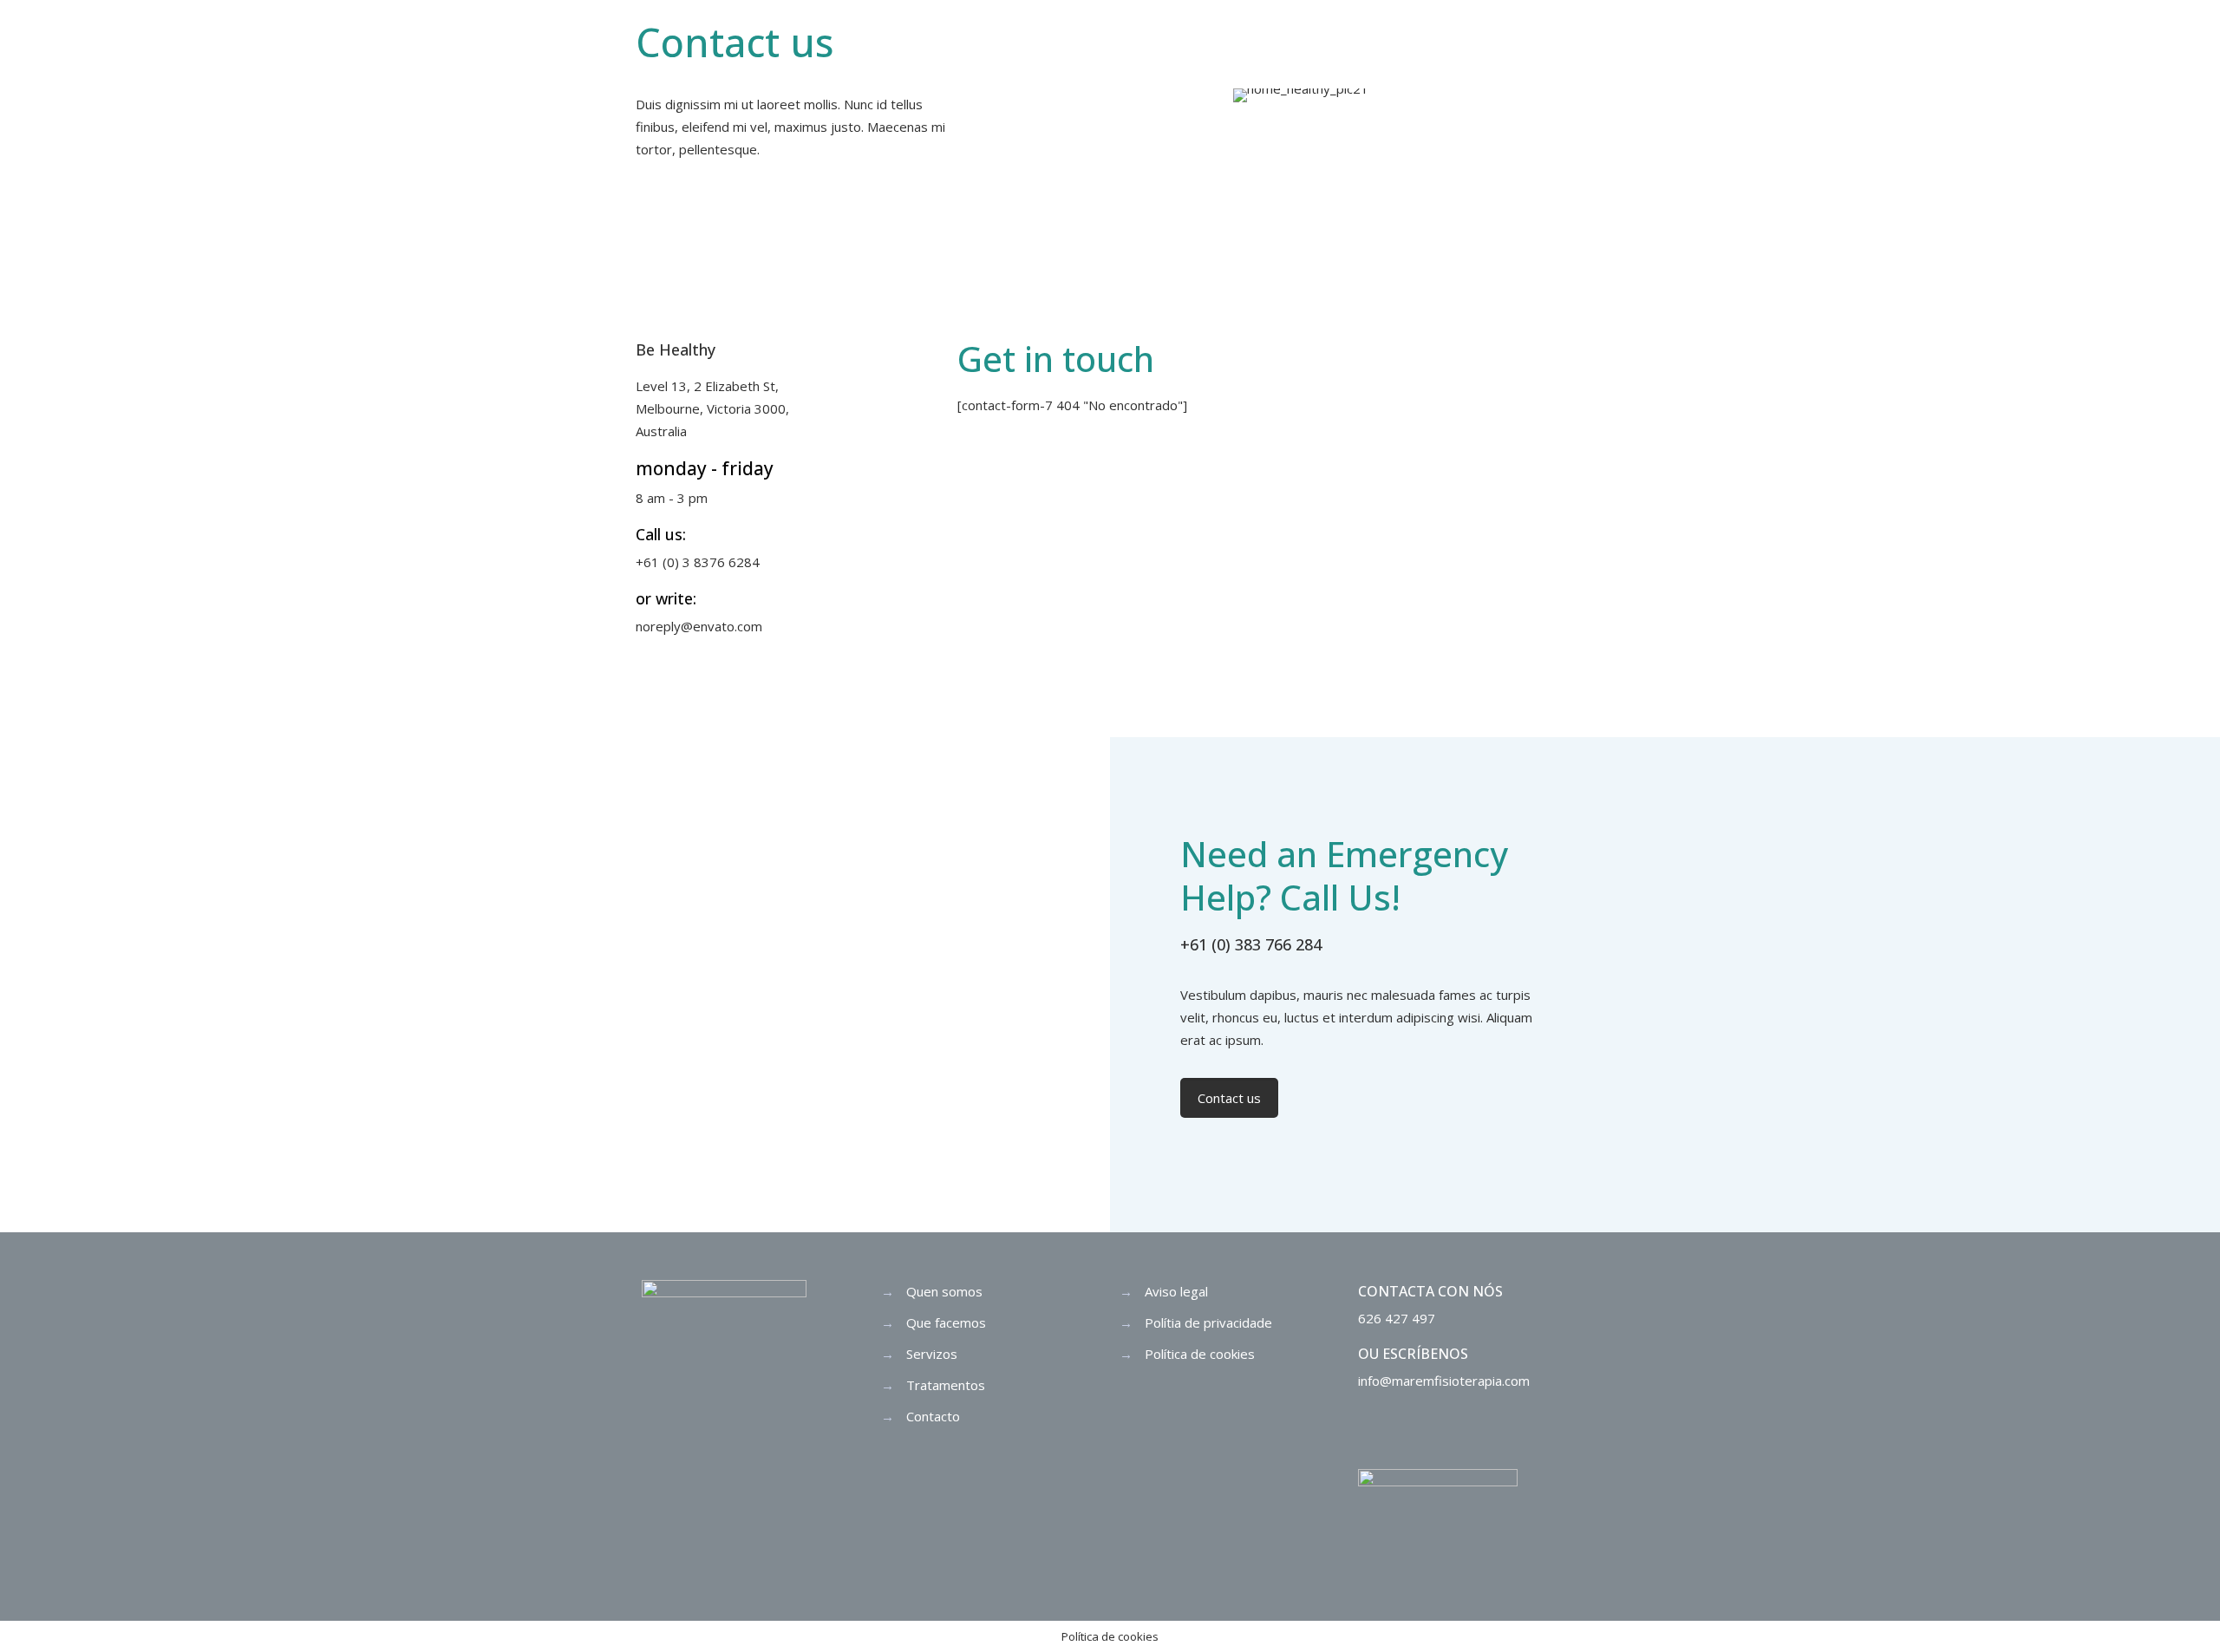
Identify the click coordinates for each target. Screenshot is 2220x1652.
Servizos (932, 1354)
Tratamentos (946, 1385)
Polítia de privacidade (1208, 1322)
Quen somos (944, 1291)
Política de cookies (1200, 1354)
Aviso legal (1176, 1291)
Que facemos (946, 1322)
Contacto (933, 1416)
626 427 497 (1397, 1318)
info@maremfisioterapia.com (1444, 1381)
